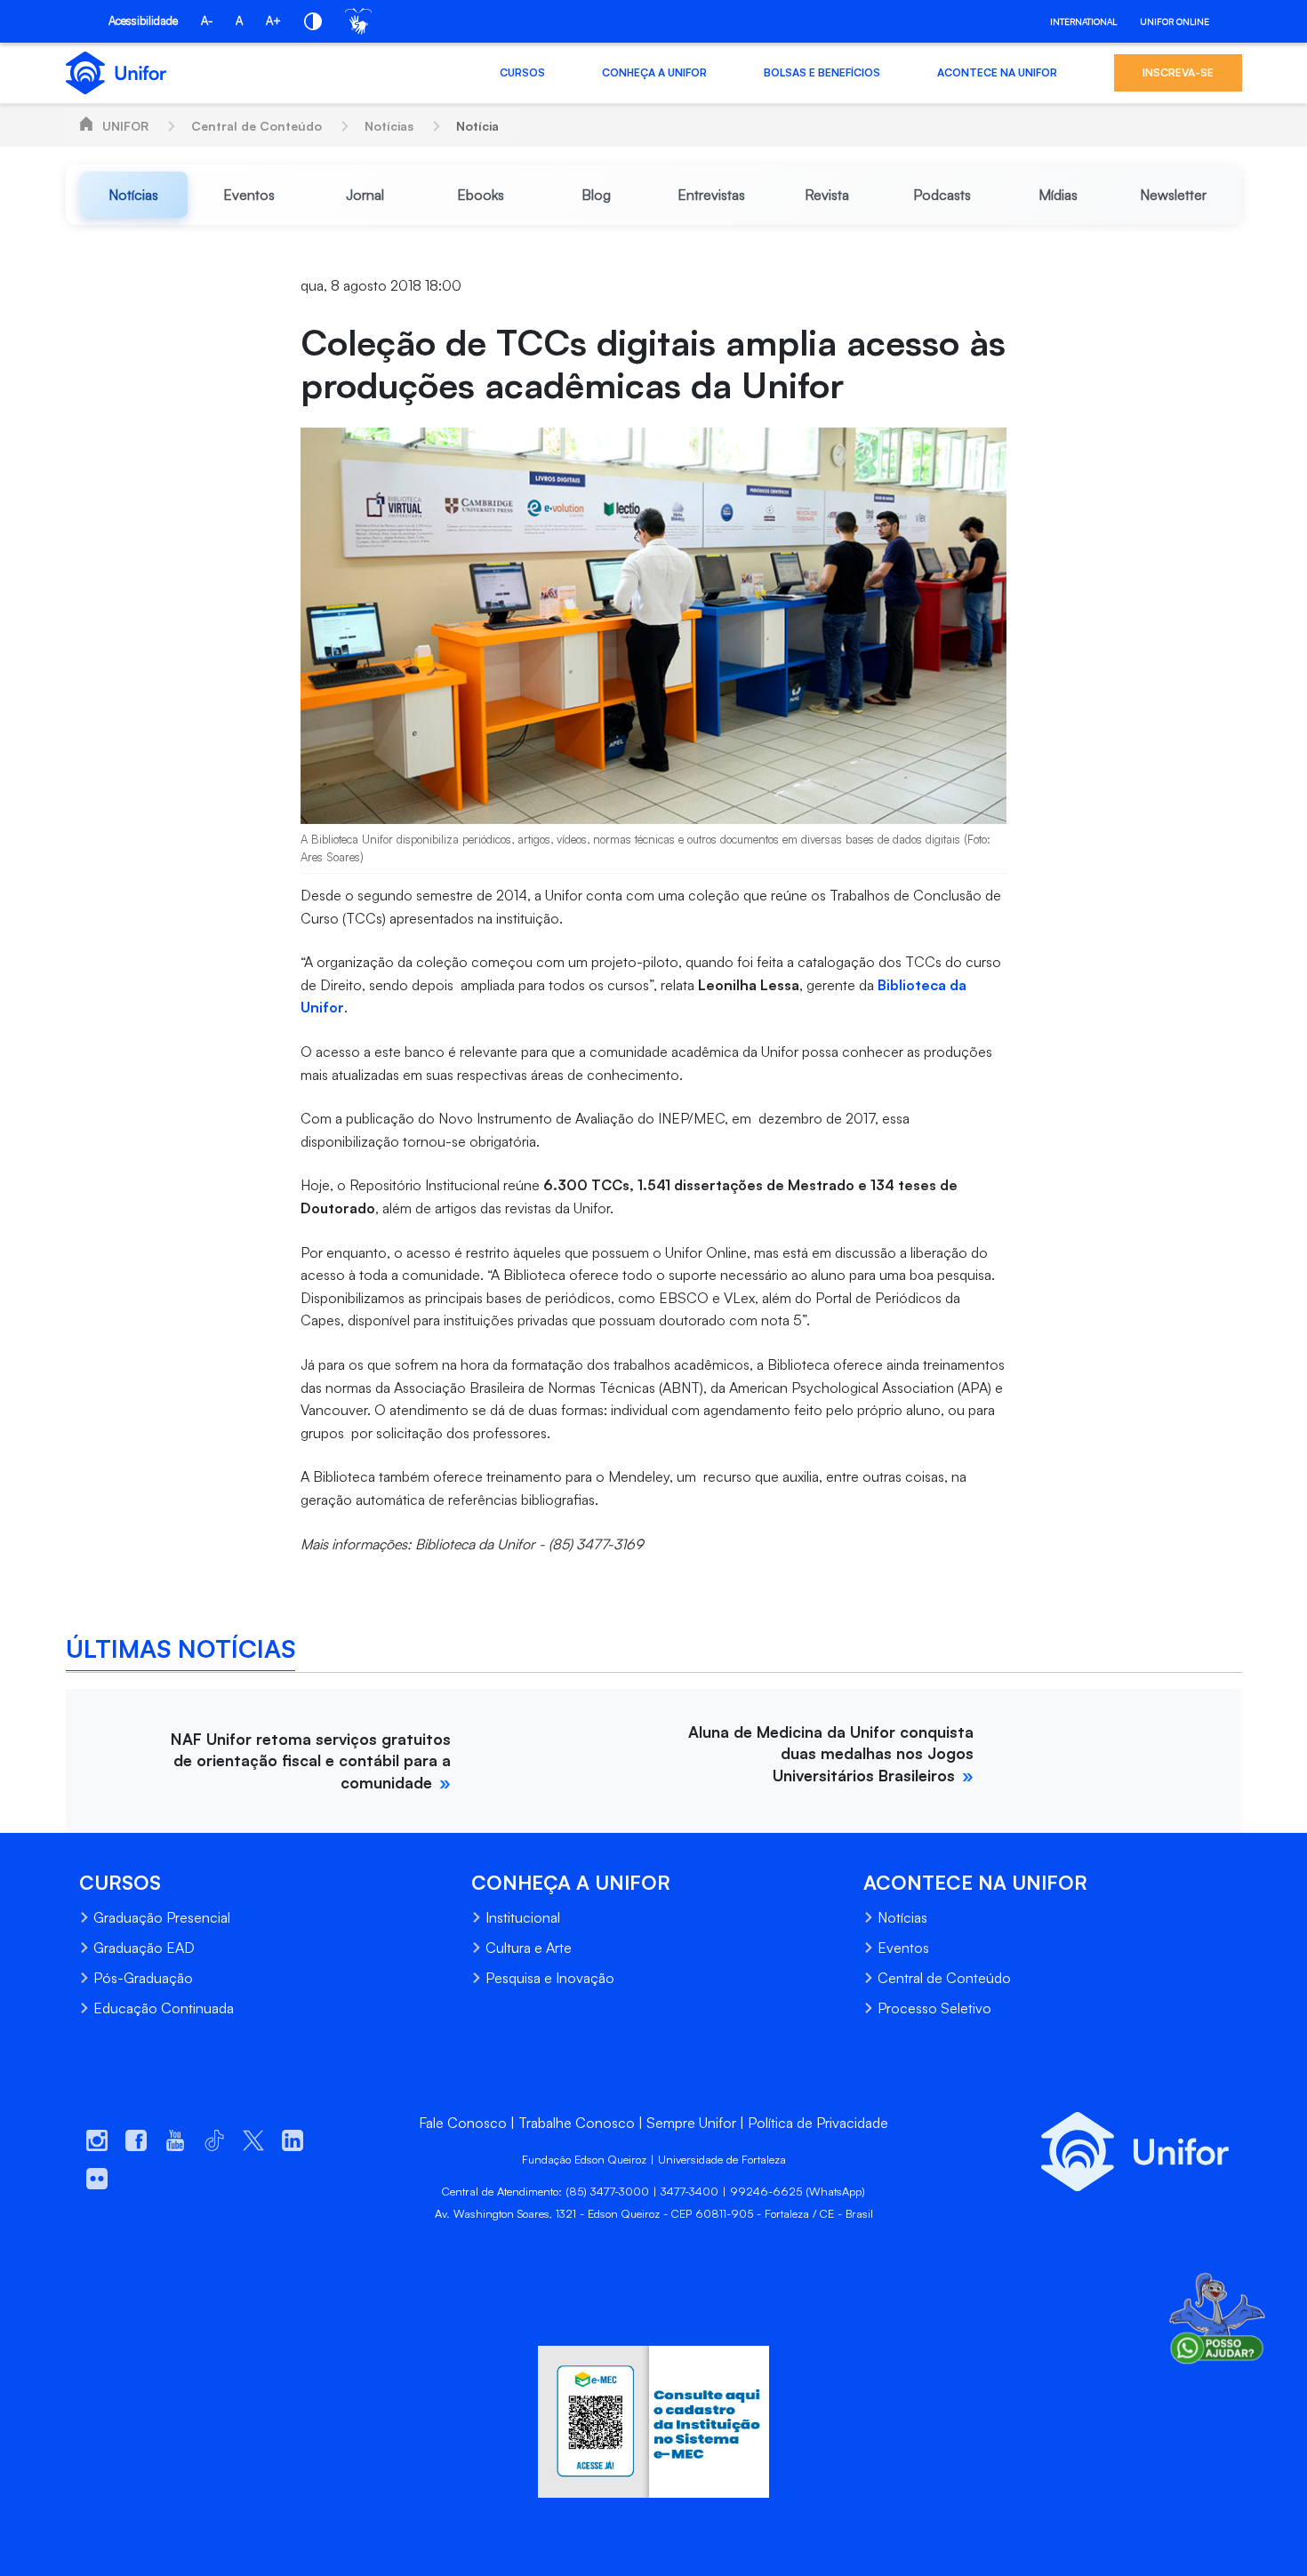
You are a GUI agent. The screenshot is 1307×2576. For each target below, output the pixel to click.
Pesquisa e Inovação (550, 1978)
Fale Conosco (463, 2123)
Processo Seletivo (934, 2008)
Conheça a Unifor (654, 72)
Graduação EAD (144, 1948)
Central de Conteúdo (257, 126)
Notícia (477, 126)
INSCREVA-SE (1178, 72)
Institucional (523, 1917)
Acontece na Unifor (997, 72)
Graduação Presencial (162, 1917)
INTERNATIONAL (1083, 21)
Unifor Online (1175, 21)
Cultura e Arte (529, 1948)
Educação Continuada (164, 2008)
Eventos (903, 1948)
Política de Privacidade (818, 2123)
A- (207, 20)
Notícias (389, 126)
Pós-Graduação (143, 1978)
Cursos (522, 72)
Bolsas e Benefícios (822, 72)
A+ (273, 20)
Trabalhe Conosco (577, 2123)
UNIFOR (125, 126)
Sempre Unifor (691, 2123)
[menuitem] (134, 195)
